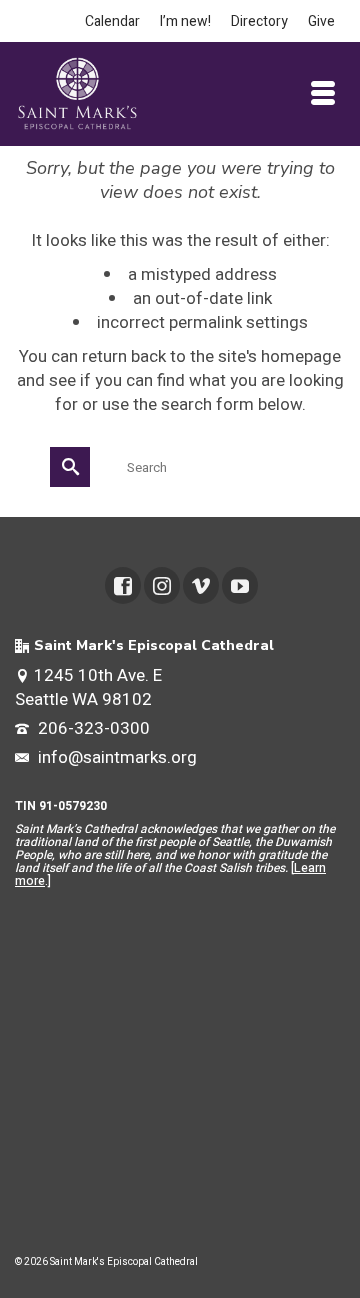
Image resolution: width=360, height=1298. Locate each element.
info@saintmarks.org (115, 757)
